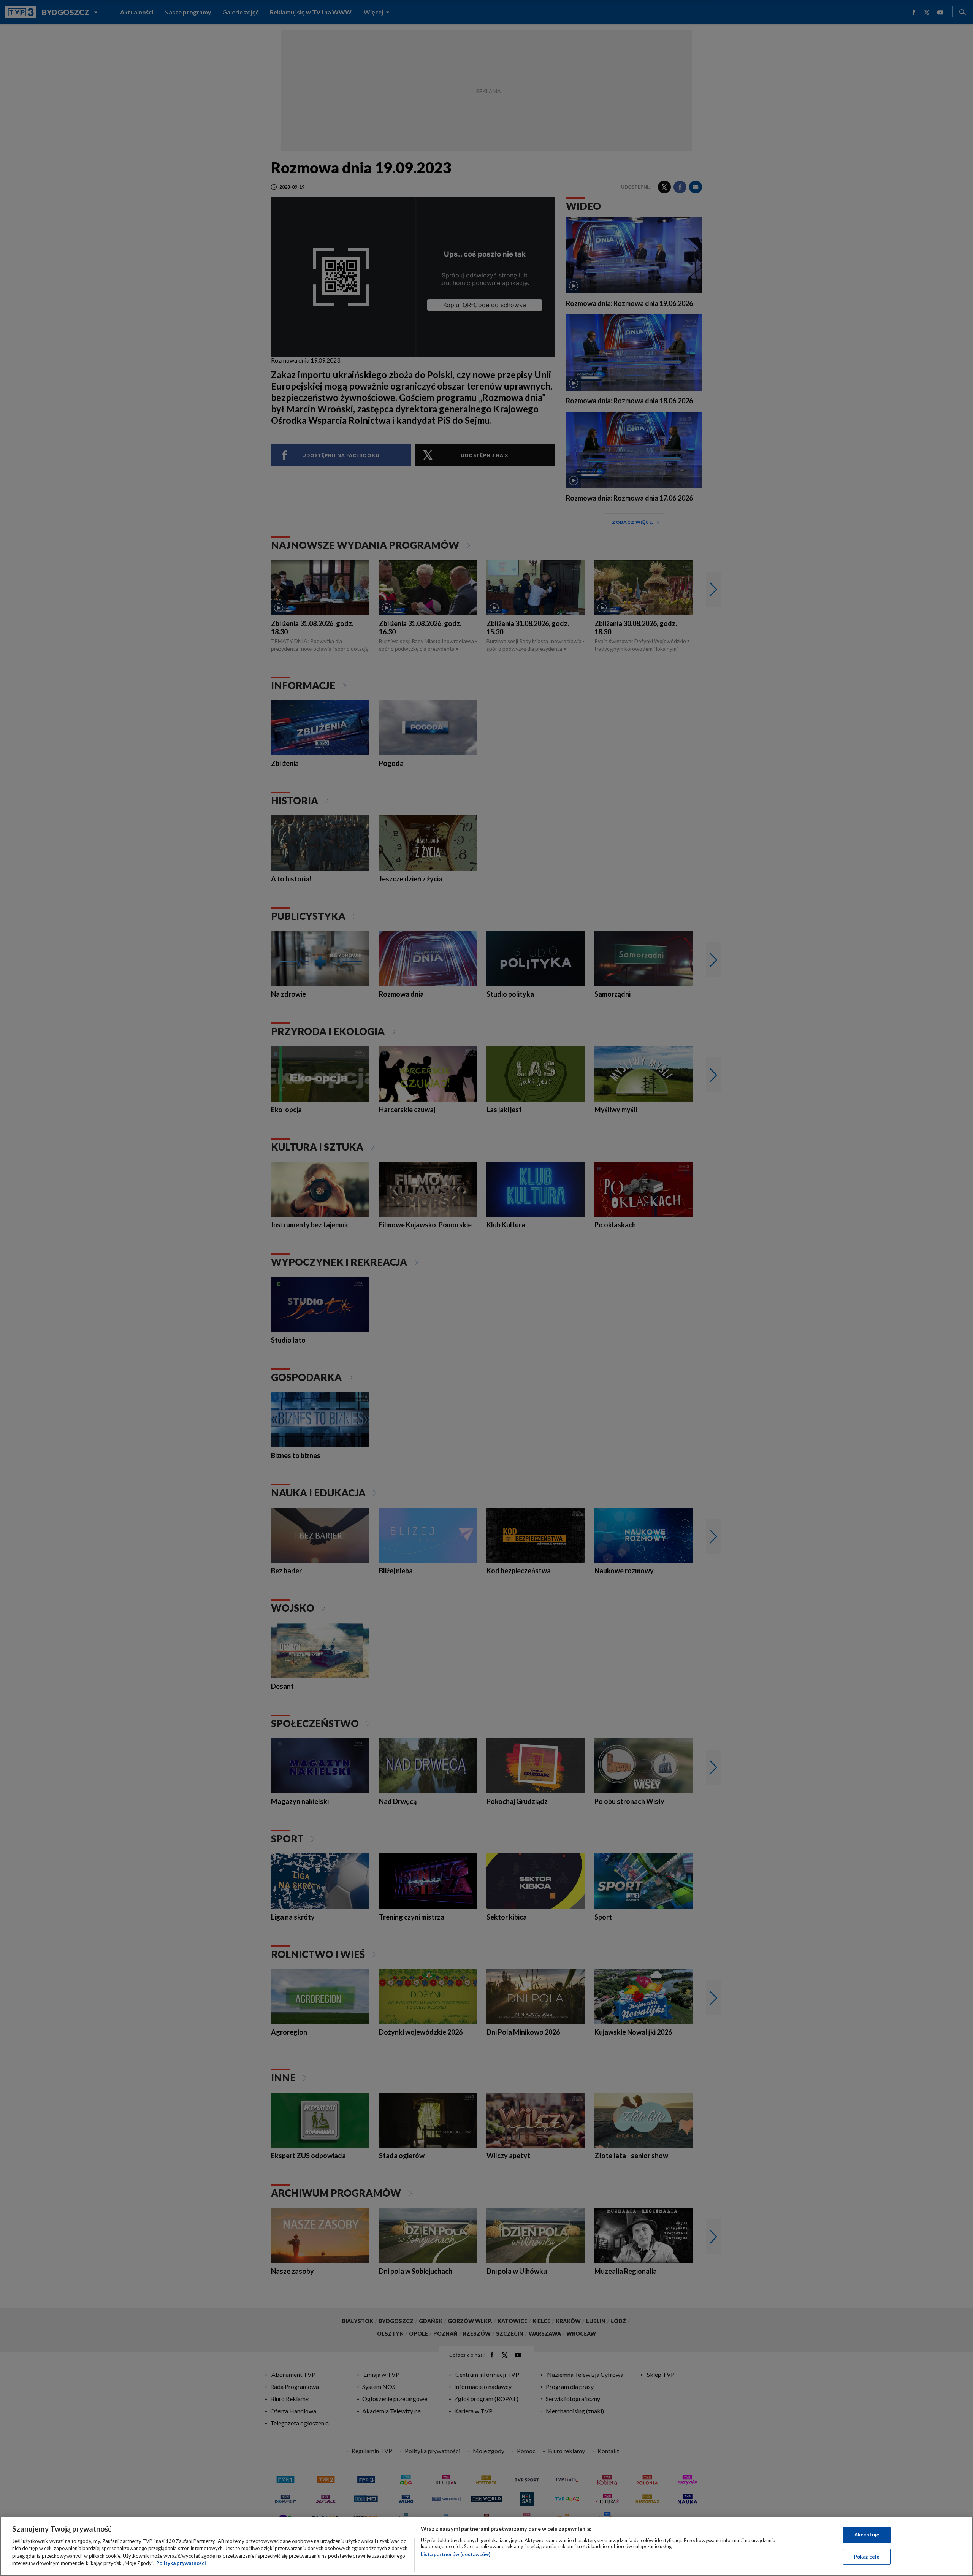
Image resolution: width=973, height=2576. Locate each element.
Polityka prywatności (181, 2563)
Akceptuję (867, 2535)
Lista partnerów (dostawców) (456, 2554)
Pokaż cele (867, 2556)
